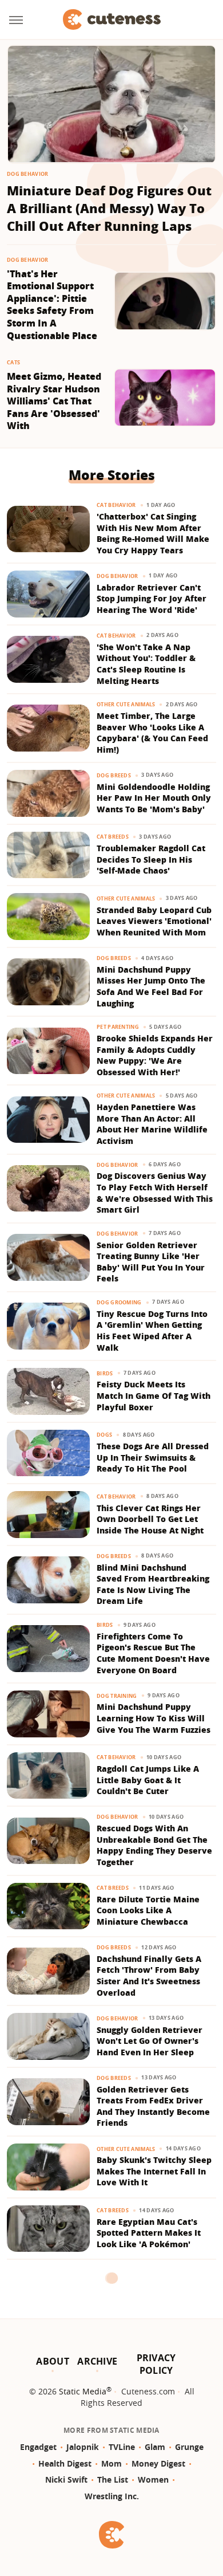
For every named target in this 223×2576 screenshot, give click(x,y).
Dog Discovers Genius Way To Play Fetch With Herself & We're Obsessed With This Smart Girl (155, 1193)
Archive (97, 2361)
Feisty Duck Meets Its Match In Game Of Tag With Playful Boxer (154, 1395)
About (53, 2361)
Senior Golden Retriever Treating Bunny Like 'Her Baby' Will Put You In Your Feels (151, 1262)
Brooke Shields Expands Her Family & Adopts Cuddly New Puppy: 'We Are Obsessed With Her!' (155, 1055)
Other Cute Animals (126, 704)
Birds (105, 1373)
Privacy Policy (156, 2364)
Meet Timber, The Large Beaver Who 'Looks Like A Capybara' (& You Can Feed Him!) (152, 733)
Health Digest (65, 2463)
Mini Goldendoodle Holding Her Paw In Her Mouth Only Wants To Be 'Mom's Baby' (154, 798)
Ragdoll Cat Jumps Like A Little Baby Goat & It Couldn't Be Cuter (148, 1780)
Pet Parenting (118, 1027)
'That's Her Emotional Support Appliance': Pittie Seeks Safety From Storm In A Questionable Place (52, 305)
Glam (155, 2447)
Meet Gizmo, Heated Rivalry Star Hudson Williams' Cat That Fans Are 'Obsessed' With (54, 401)
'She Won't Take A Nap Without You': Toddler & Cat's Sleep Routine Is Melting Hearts (146, 664)
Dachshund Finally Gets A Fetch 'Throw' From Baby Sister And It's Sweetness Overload (149, 1976)
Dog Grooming (119, 1302)
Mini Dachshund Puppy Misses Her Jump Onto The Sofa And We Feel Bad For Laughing (151, 986)
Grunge (189, 2447)
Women (153, 2479)
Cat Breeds (113, 837)
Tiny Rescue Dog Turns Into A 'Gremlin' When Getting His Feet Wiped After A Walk (152, 1331)
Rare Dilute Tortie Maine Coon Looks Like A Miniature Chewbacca (148, 1910)
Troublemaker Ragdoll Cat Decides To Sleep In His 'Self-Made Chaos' (151, 859)
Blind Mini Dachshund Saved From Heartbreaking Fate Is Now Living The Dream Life (153, 1584)
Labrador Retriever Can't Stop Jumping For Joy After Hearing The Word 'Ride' (152, 599)
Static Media (83, 2391)
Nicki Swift (66, 2479)
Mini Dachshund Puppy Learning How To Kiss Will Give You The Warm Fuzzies (154, 1718)
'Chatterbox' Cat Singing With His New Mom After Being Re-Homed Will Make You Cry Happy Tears (153, 533)
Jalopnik (83, 2447)
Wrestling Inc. (112, 2496)
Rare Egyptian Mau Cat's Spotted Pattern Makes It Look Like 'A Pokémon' (149, 2233)
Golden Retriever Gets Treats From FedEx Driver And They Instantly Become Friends (153, 2106)
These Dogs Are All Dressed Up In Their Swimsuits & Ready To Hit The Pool (153, 1457)
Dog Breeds (114, 775)
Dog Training (117, 1696)
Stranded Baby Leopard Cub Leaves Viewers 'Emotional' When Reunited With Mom (154, 921)
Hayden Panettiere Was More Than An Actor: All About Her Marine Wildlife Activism (152, 1124)
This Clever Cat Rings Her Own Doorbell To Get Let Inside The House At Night (150, 1519)
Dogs (104, 1435)
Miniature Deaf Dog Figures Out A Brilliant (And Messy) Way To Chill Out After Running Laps (109, 208)
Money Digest (158, 2463)
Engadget (38, 2447)
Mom (111, 2463)
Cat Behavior (116, 505)
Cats (13, 362)
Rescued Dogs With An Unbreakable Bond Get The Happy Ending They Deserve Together (154, 1845)
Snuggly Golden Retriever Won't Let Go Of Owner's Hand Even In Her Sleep (150, 2041)
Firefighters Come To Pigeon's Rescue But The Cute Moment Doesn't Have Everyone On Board (153, 1653)
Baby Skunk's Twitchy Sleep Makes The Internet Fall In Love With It (154, 2171)
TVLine (122, 2447)
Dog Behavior (28, 174)
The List (113, 2479)
